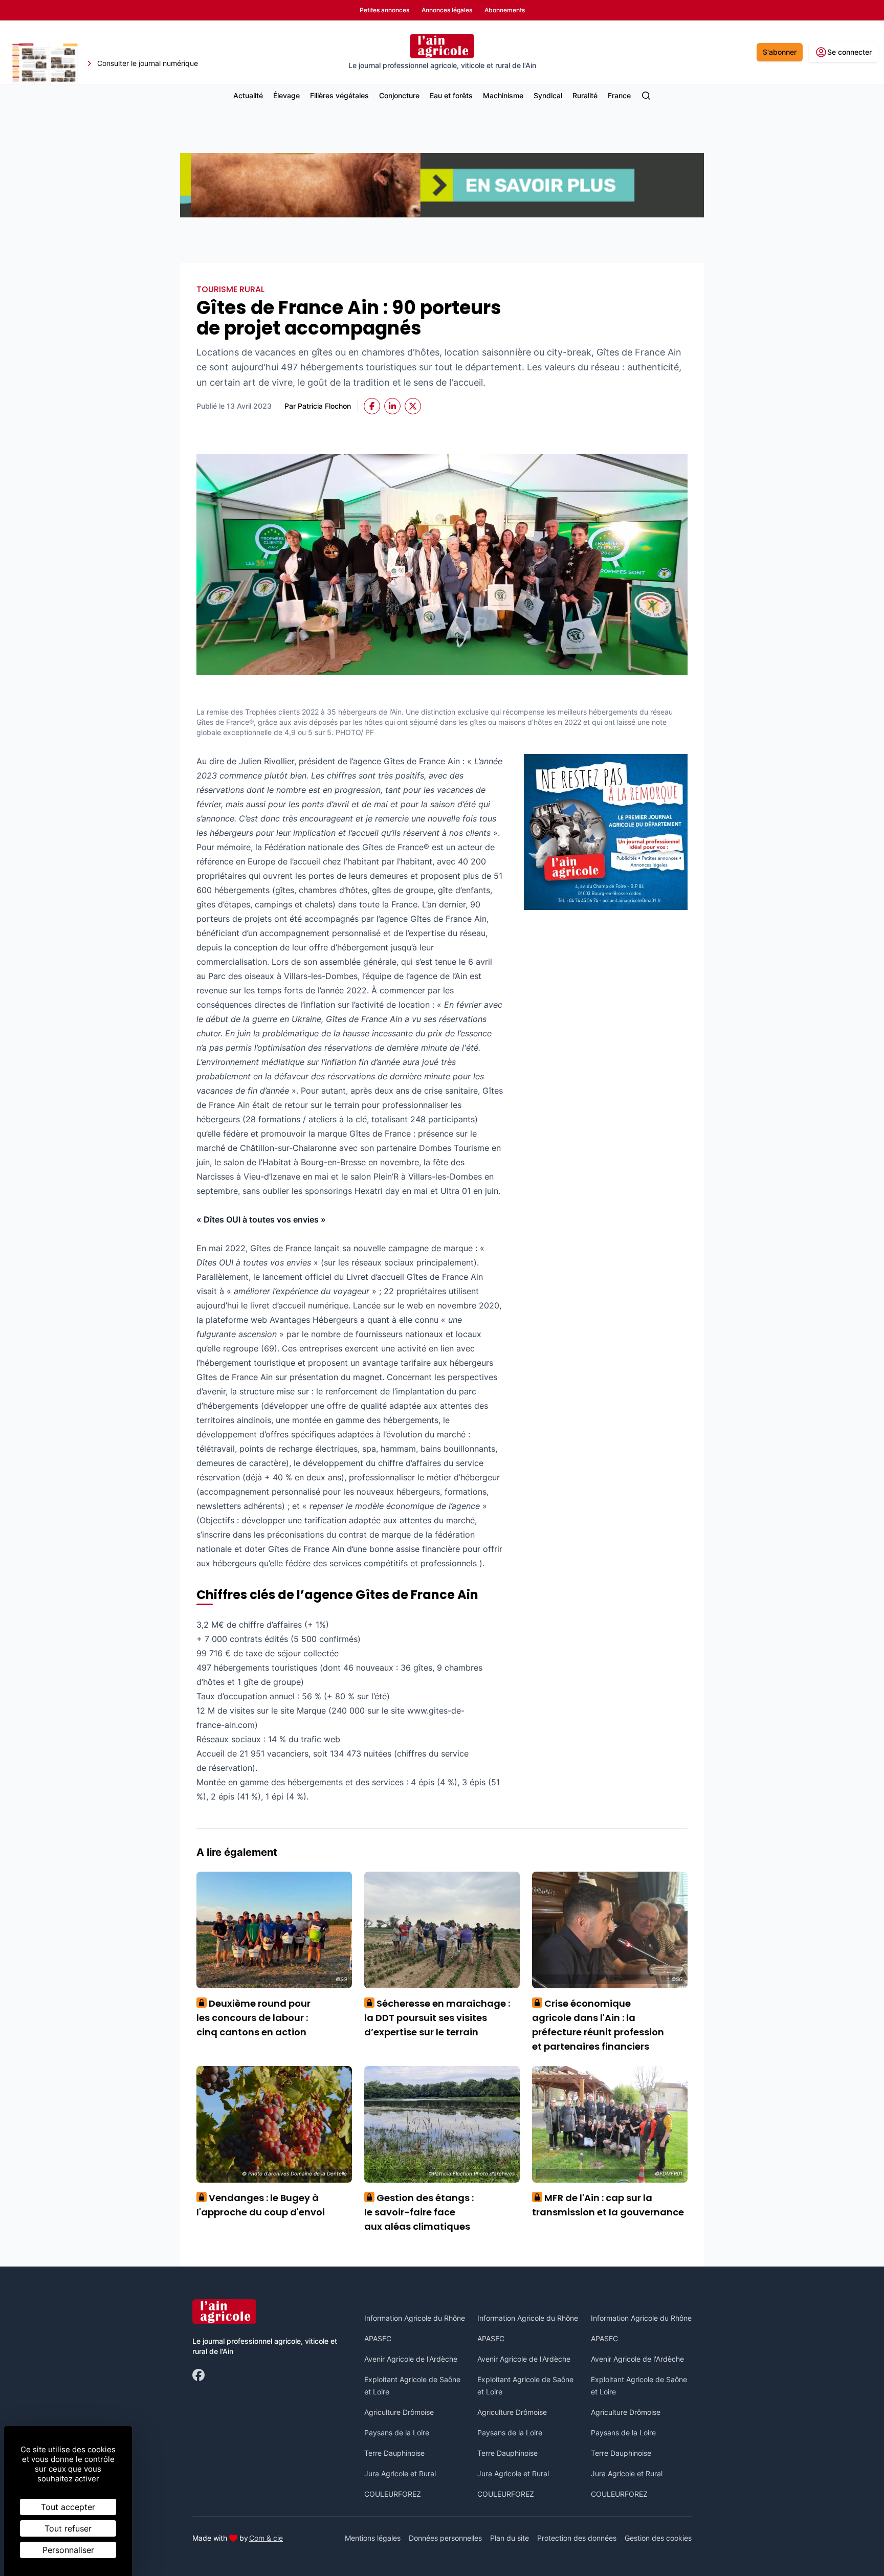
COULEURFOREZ (393, 2494)
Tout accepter (68, 2507)
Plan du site (510, 2538)
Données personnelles (445, 2538)
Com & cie (266, 2538)
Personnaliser (68, 2550)
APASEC (378, 2338)
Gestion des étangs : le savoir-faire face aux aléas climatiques (419, 2212)
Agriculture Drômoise (399, 2412)
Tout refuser (68, 2528)
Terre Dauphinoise (394, 2453)
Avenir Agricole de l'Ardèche (411, 2359)
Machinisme (503, 95)
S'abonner (780, 52)
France (619, 95)
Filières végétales (339, 95)
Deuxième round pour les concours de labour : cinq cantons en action (253, 2018)
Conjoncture (399, 95)
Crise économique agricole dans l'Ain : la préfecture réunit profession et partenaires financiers (598, 2025)
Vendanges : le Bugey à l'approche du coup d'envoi (261, 2205)
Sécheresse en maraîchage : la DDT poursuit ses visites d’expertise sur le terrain (437, 2018)
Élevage (286, 95)
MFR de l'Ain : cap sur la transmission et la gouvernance (608, 2205)
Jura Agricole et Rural (400, 2473)
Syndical (548, 95)
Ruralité (585, 95)
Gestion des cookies (658, 2538)
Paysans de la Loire (397, 2433)
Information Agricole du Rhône (415, 2318)
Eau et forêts (451, 95)
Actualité (248, 95)
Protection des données (577, 2538)
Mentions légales (373, 2538)
